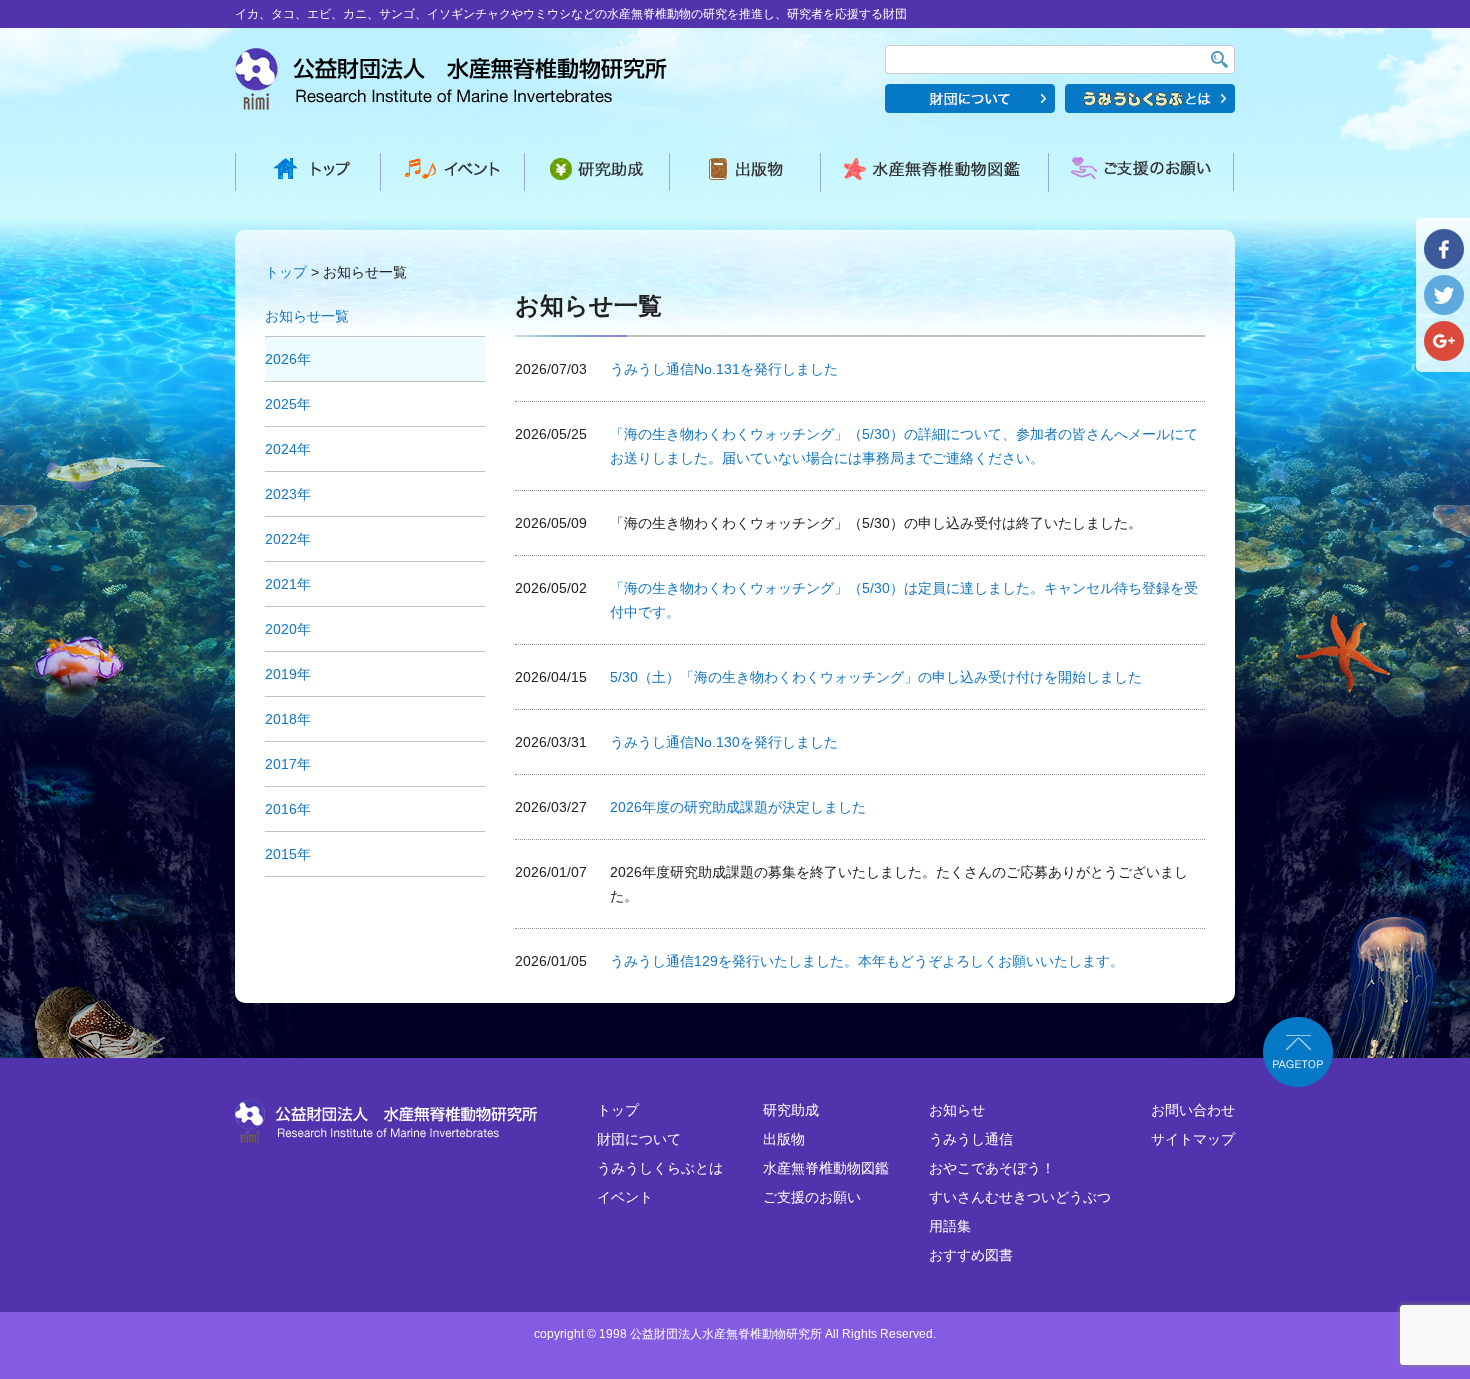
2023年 (288, 494)
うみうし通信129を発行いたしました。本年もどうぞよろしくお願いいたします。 (867, 961)
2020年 (288, 629)
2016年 (288, 809)
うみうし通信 (971, 1139)
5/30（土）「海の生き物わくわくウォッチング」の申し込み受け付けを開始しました (876, 677)
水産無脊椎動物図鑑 (826, 1168)
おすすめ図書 (971, 1255)
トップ (286, 272)
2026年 (288, 359)
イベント (625, 1197)
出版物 (784, 1139)
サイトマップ (1193, 1139)
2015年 (288, 854)
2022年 (288, 539)
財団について (639, 1139)
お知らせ (957, 1110)
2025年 (288, 404)
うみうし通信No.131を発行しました (724, 369)
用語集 (950, 1226)
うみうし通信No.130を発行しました (724, 742)
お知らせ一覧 (307, 316)
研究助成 (791, 1110)
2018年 (288, 719)
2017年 (288, 764)
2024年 (288, 449)
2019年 (288, 674)
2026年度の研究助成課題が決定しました (738, 807)
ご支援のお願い (812, 1197)
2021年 (288, 584)
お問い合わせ (1193, 1110)
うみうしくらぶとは (660, 1168)
